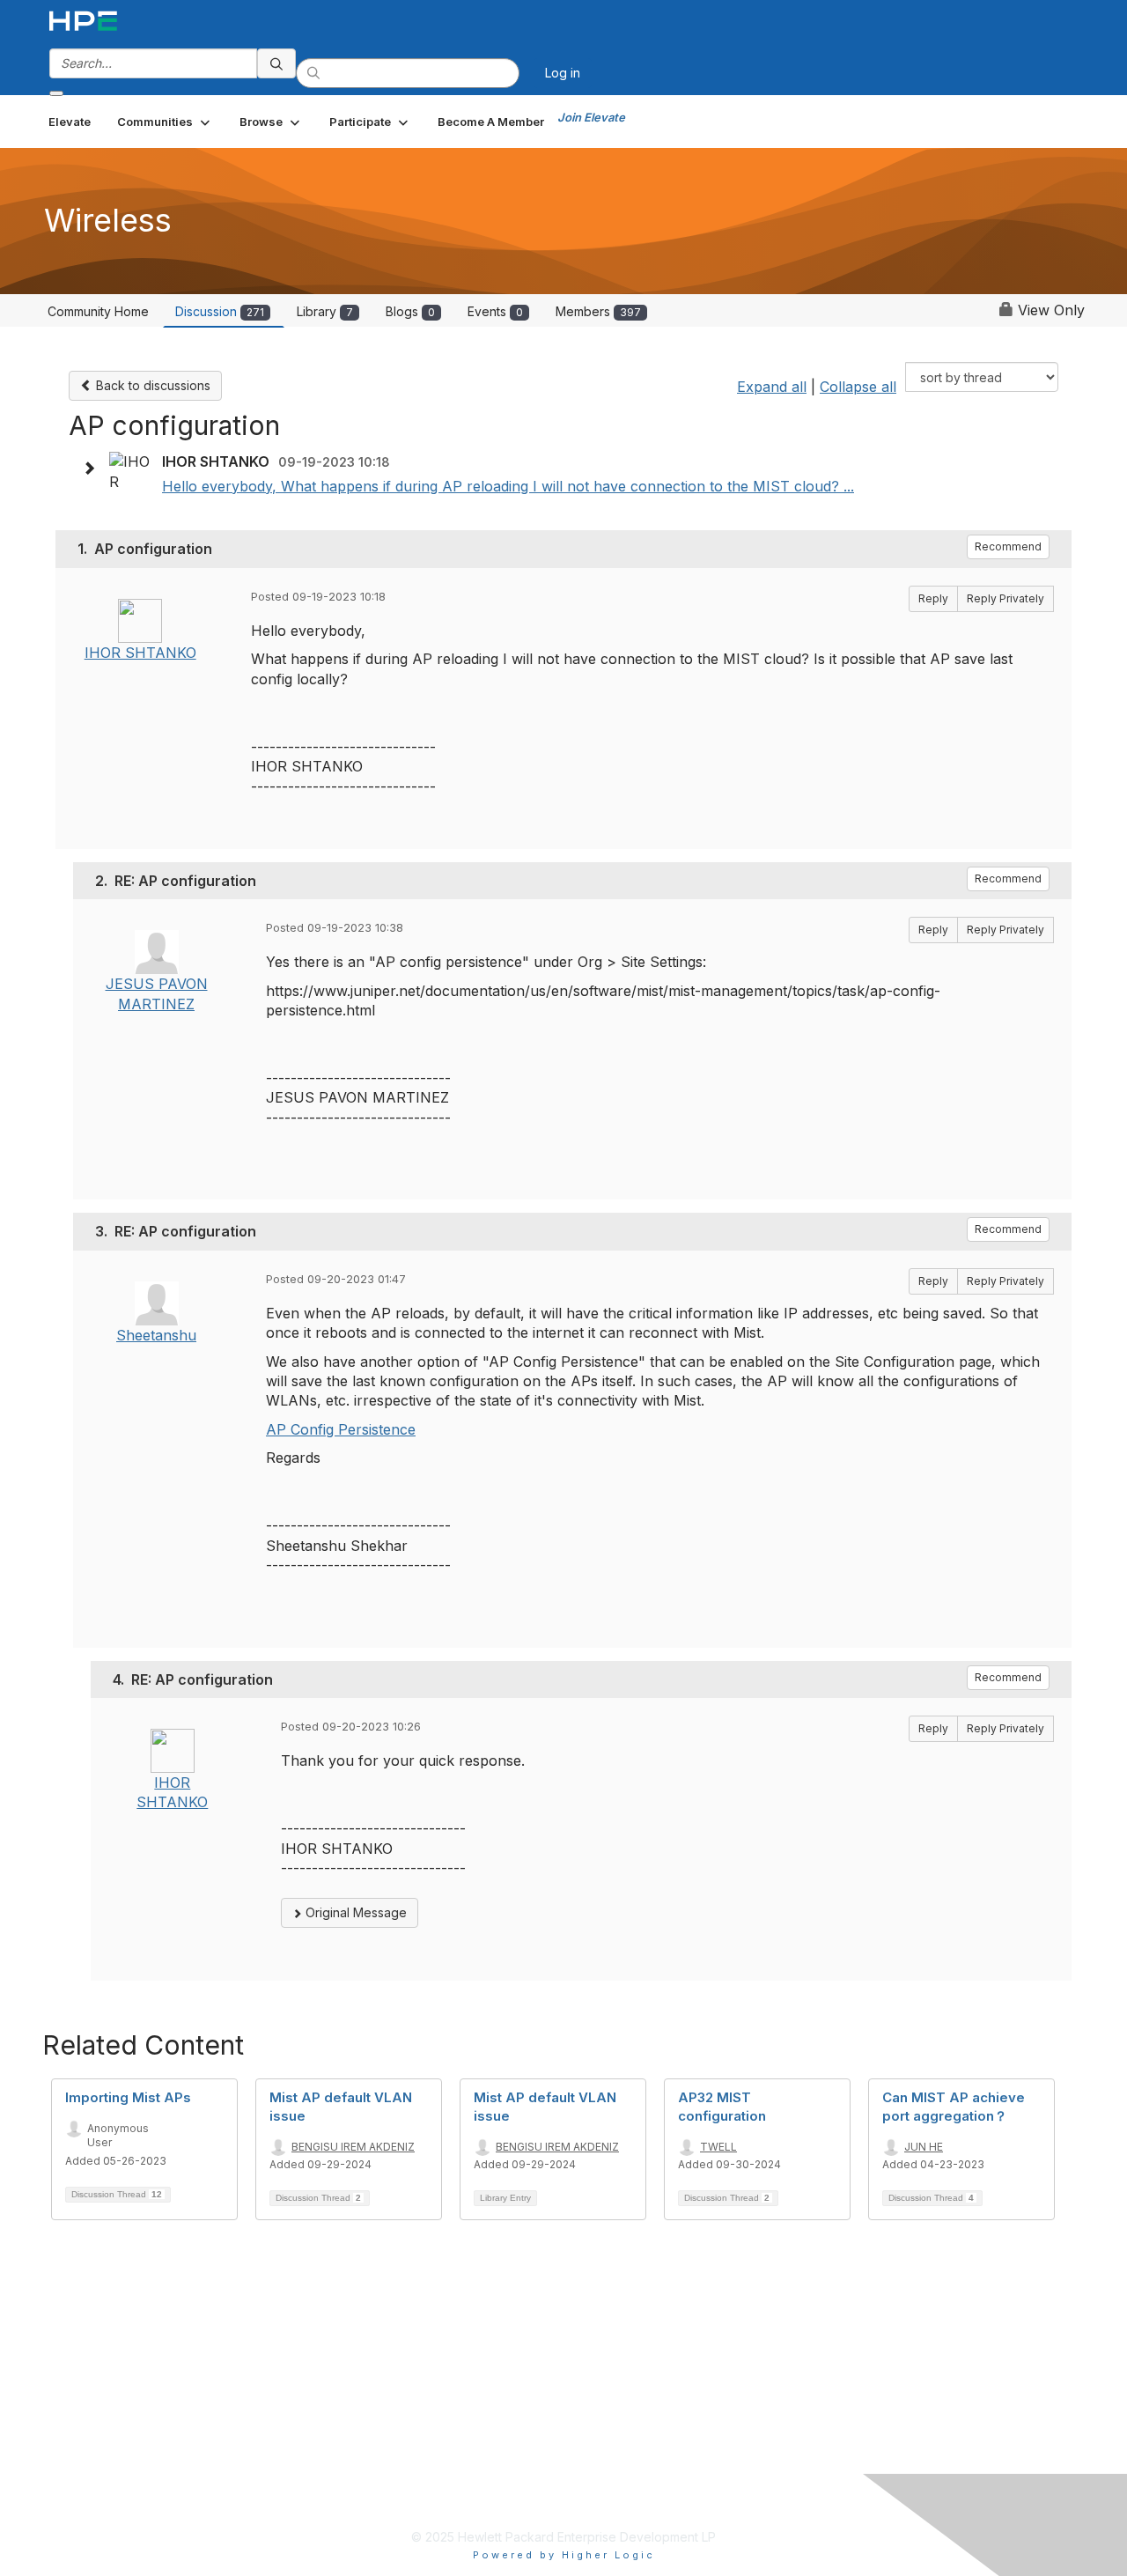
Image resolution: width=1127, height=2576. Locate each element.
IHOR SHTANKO (140, 653)
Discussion (220, 311)
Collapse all (858, 387)
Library (325, 311)
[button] (165, 122)
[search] (276, 63)
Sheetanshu (156, 1335)
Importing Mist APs (128, 2097)
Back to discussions (151, 385)
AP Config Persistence (341, 1429)
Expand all (772, 387)
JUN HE (924, 2147)
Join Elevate (591, 117)
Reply (933, 598)
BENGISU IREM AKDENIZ (353, 2147)
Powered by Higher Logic (564, 2555)
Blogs (410, 311)
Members (598, 311)
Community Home (98, 311)
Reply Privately (1005, 598)
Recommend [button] (1008, 546)
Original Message (354, 1912)
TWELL (718, 2147)
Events (495, 311)
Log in (563, 73)
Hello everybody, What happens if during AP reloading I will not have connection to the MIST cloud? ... (508, 486)
